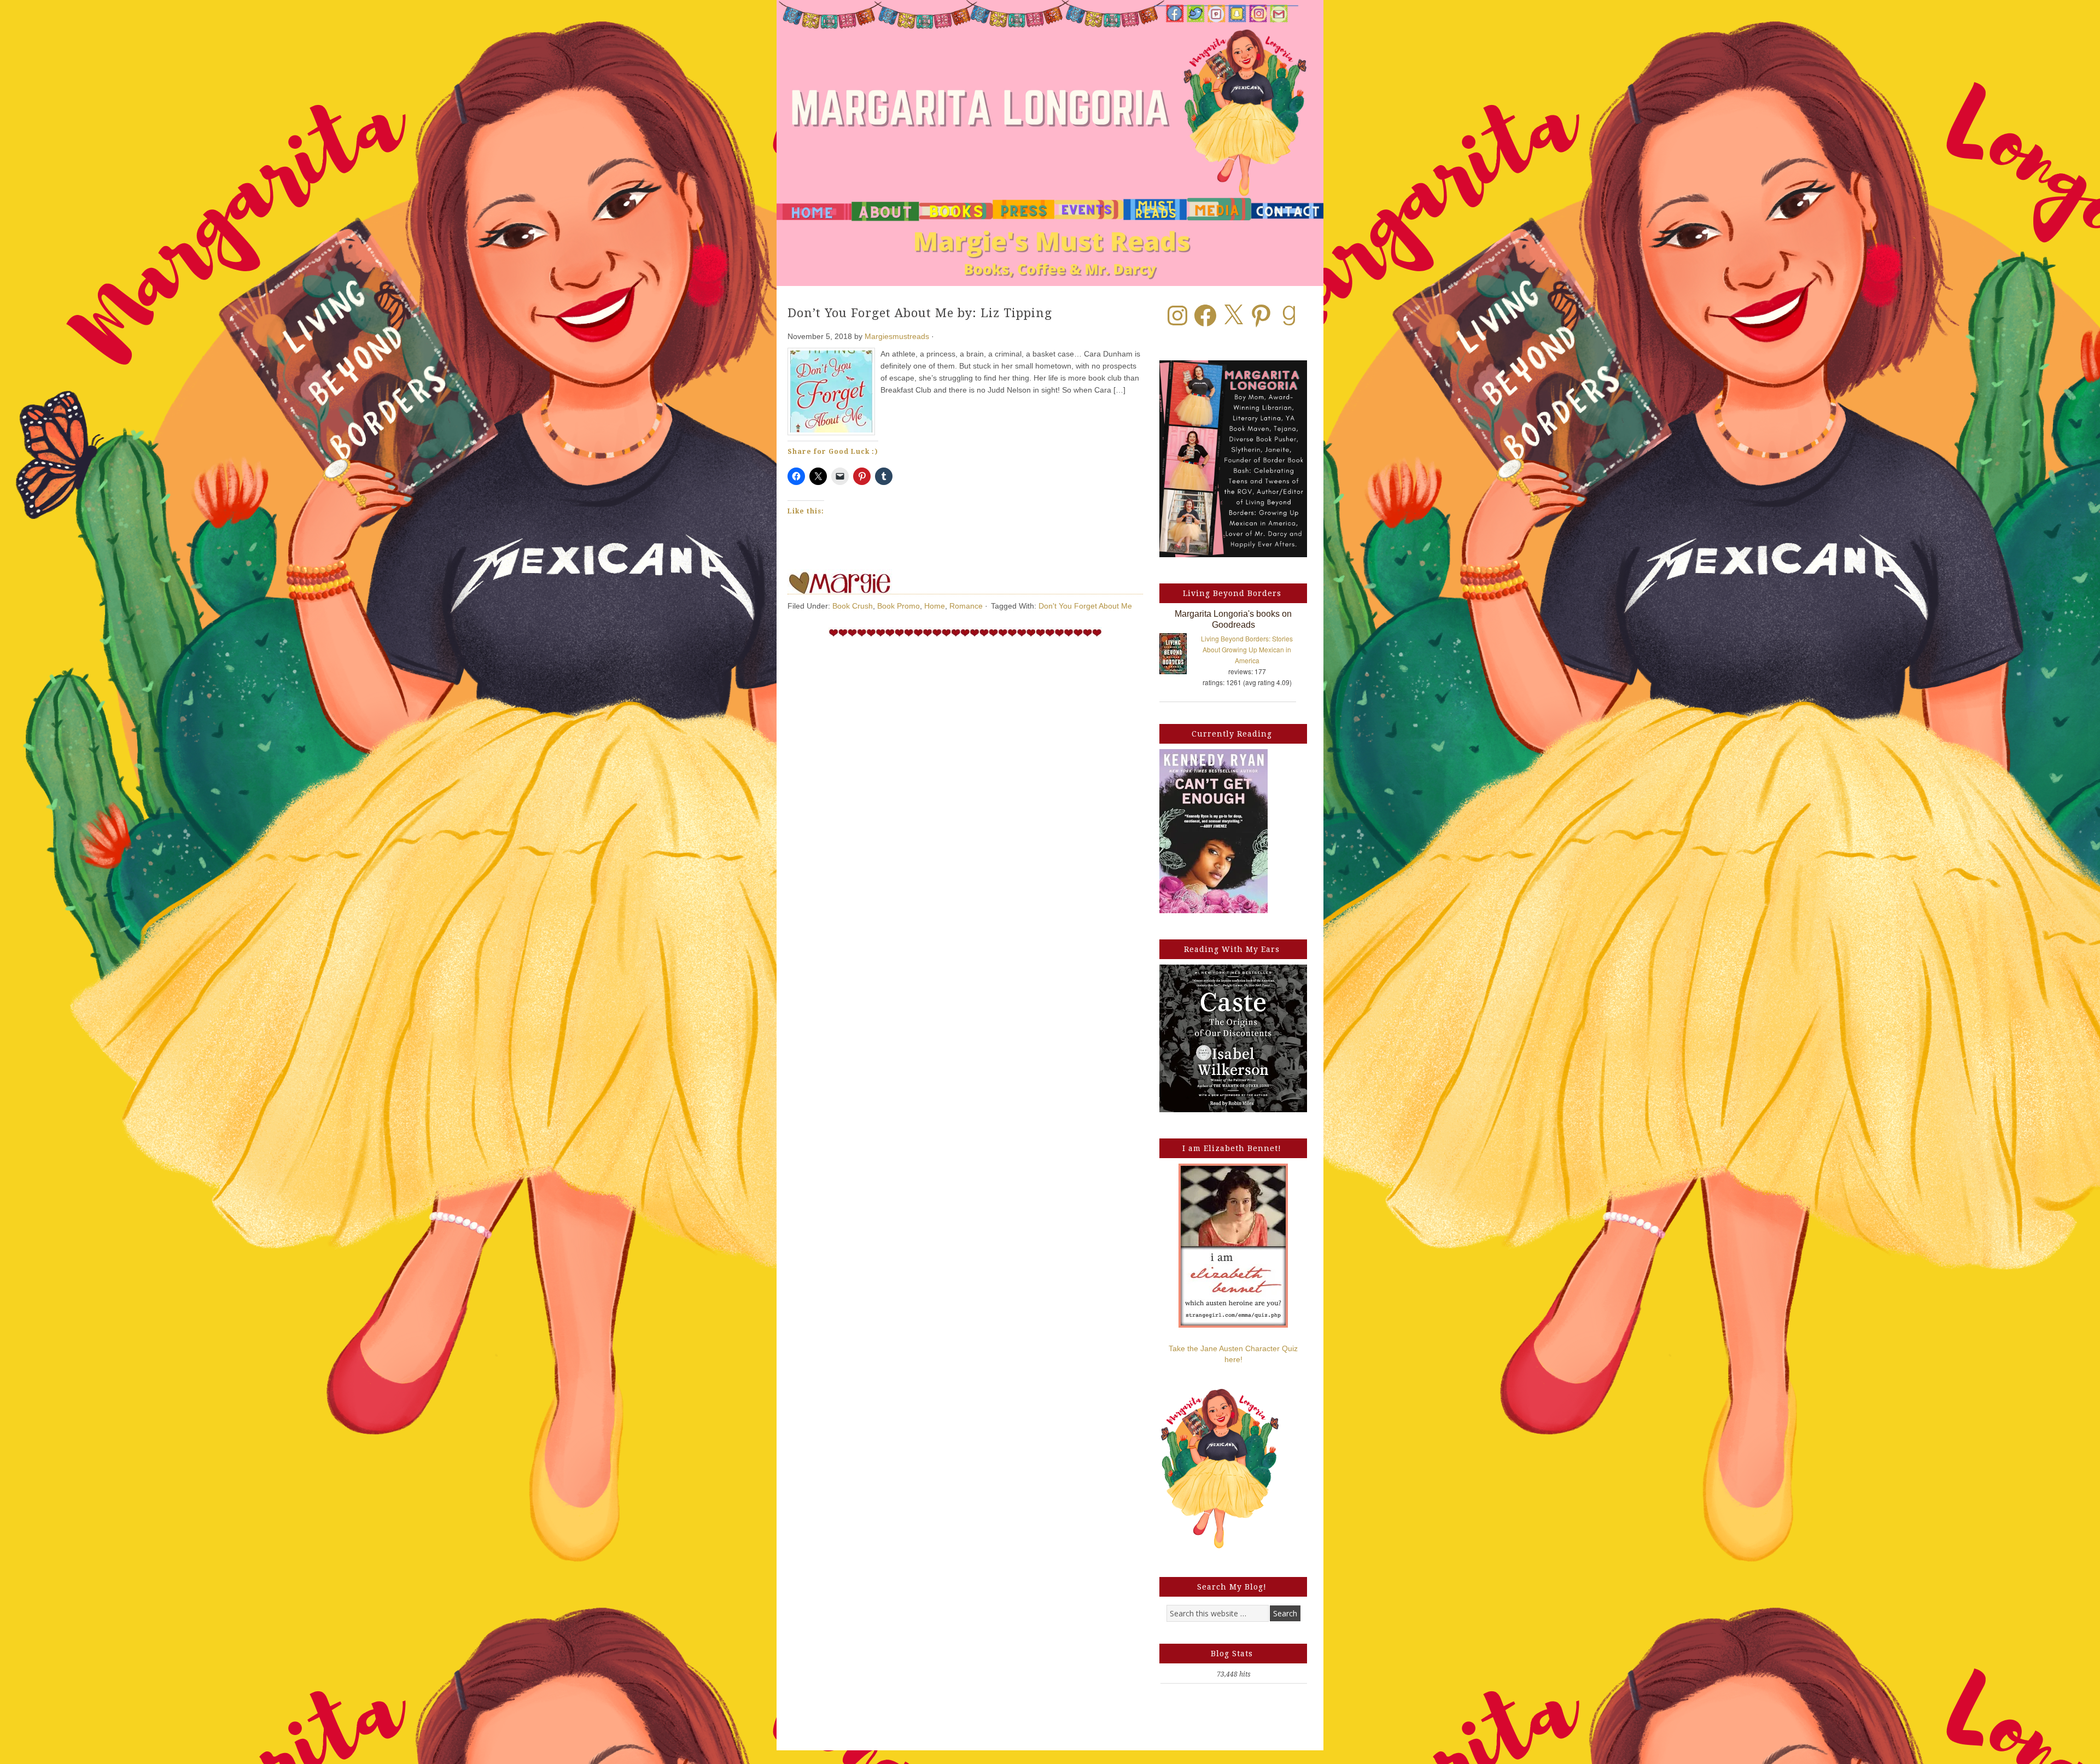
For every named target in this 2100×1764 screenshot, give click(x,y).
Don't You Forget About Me (1085, 606)
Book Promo (899, 606)
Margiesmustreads (897, 336)
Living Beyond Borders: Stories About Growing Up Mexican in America (1247, 649)
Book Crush (853, 606)
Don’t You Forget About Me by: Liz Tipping (920, 313)
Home (935, 606)
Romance (966, 606)
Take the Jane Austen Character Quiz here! (1233, 1354)
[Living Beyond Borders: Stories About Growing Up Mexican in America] (1179, 656)
